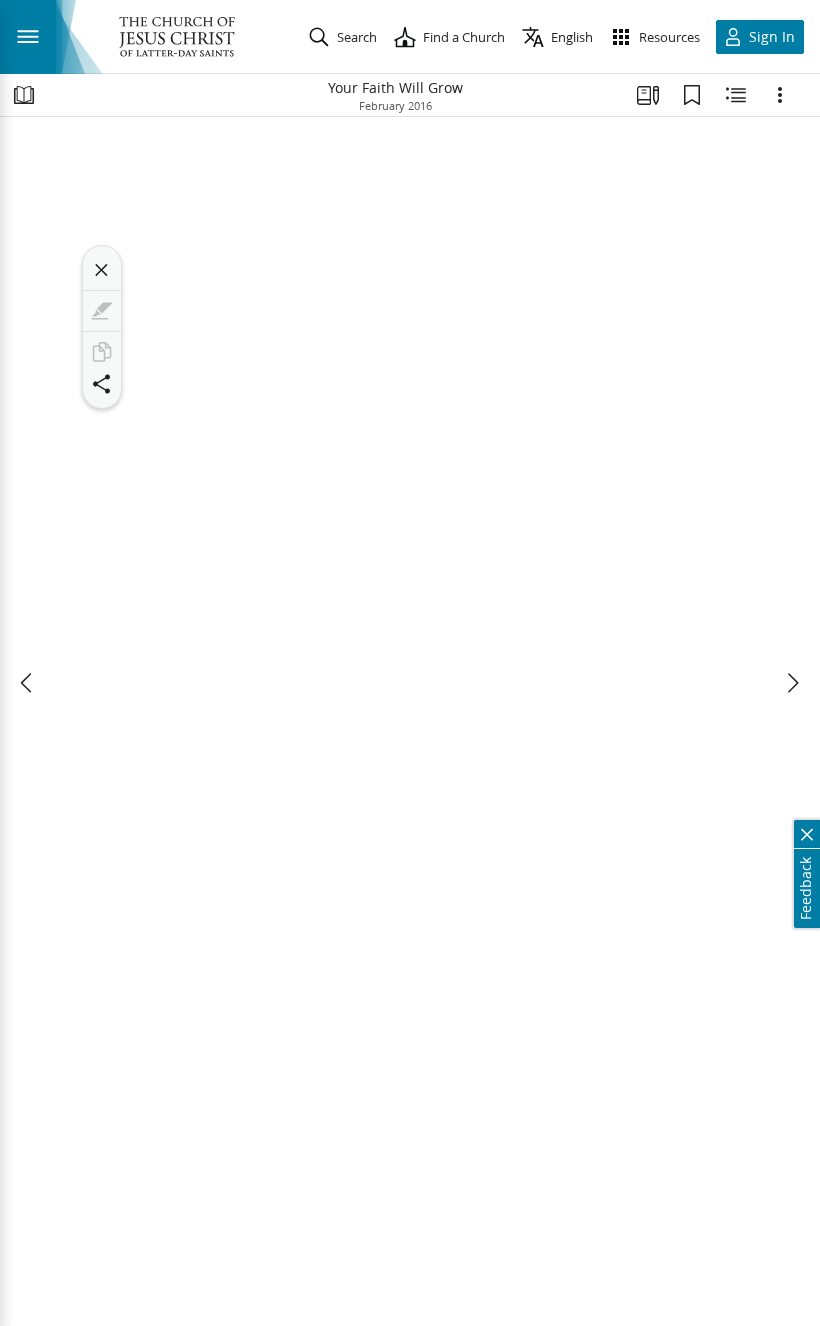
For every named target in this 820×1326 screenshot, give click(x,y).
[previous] (28, 683)
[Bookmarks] (692, 95)
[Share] (102, 384)
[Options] (780, 95)
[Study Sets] (648, 95)
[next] (792, 683)
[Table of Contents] (24, 95)
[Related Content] (736, 95)
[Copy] (102, 352)
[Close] (102, 270)
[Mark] (102, 311)
